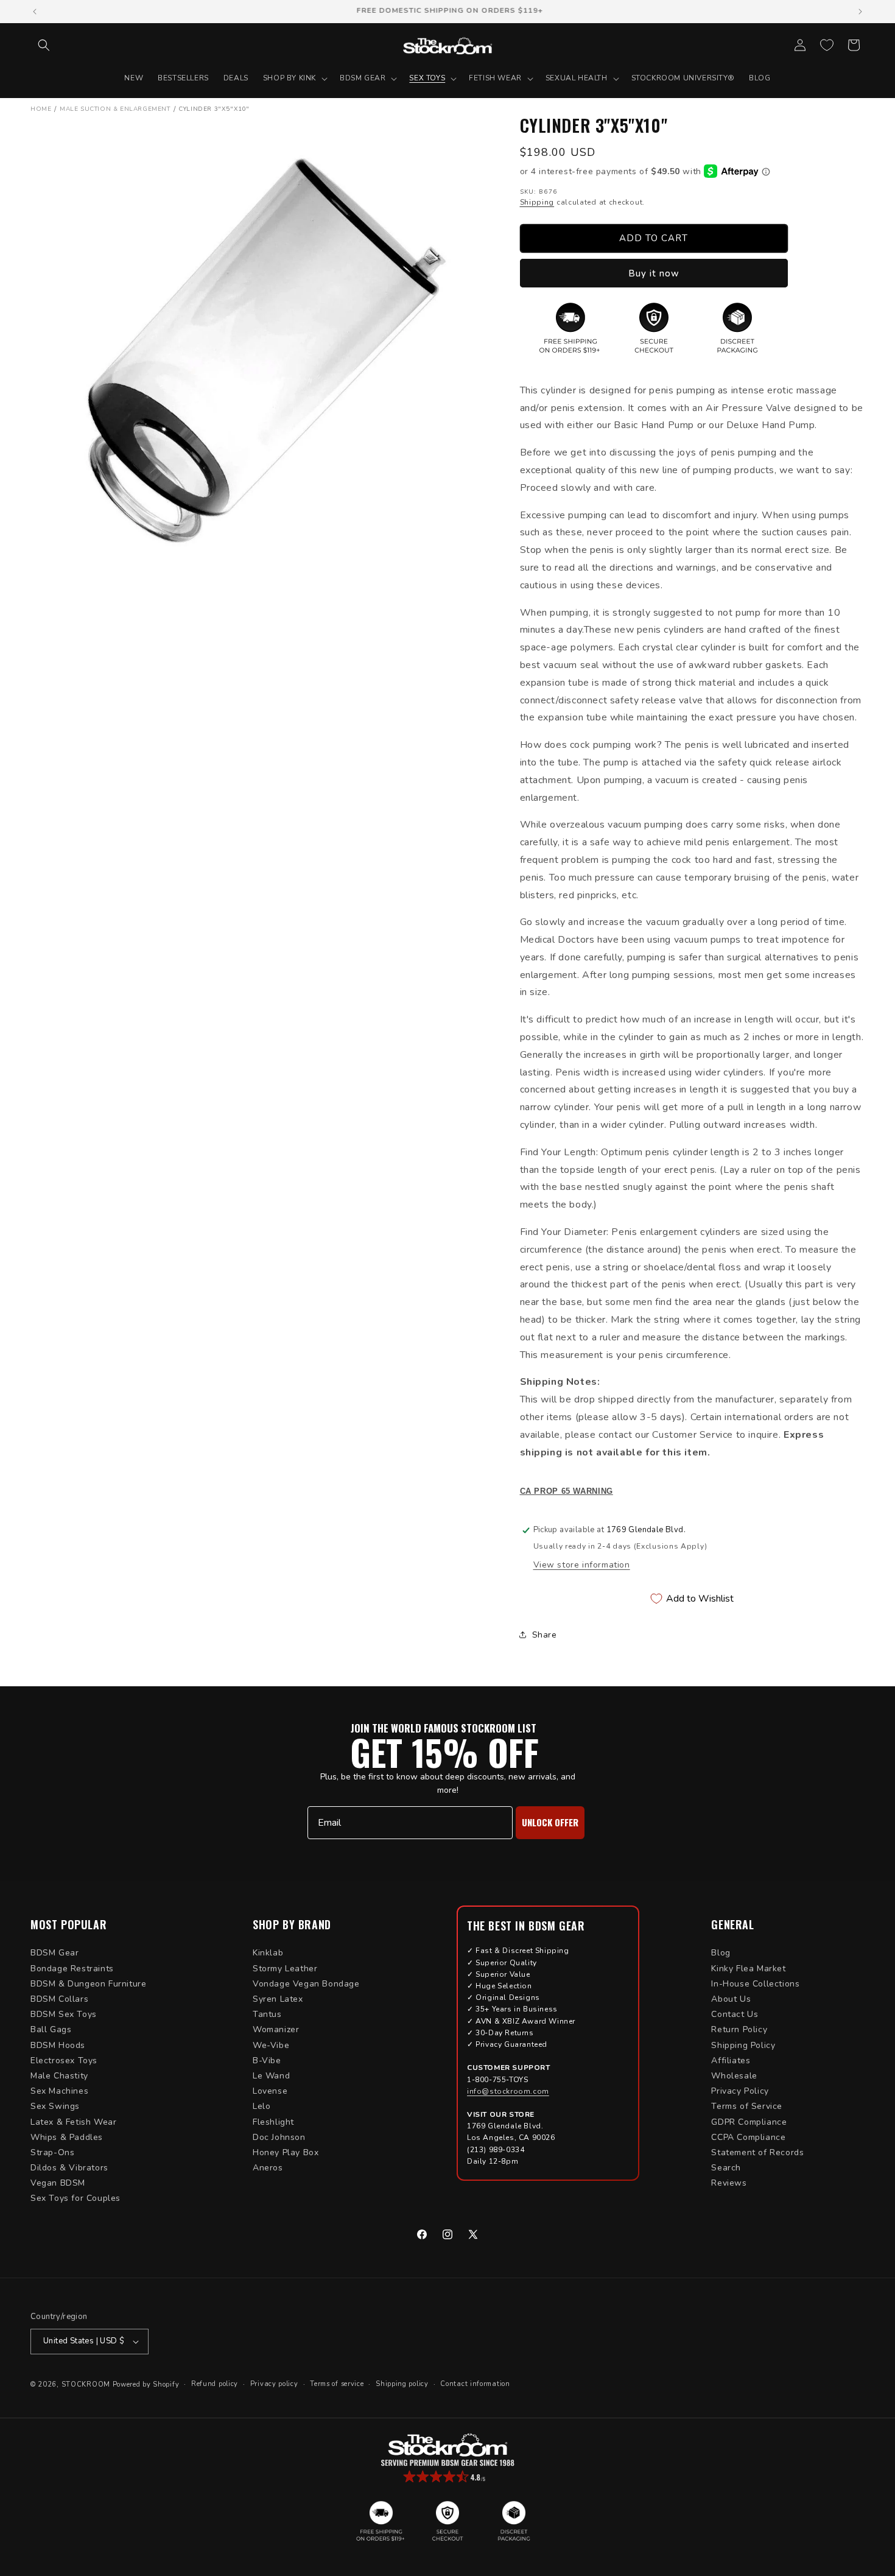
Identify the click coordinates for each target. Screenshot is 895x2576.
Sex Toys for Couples (75, 2198)
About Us (731, 1999)
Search (726, 2168)
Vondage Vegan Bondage (306, 1984)
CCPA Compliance (748, 2137)
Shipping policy (402, 2384)
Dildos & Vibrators (69, 2168)
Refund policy (215, 2384)
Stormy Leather (285, 1969)
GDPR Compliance (749, 2122)
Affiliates (731, 2060)
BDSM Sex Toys (64, 2014)
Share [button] (545, 1635)
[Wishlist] (827, 45)
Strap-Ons (52, 2152)
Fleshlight (273, 2122)
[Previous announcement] (35, 12)
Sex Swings (55, 2106)
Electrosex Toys (64, 2060)
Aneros (268, 2168)
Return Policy (739, 2029)
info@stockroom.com (508, 2091)
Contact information (475, 2384)
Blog (721, 1953)
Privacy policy (274, 2384)
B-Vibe (267, 2060)
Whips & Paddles (67, 2137)
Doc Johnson (279, 2137)
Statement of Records (757, 2152)
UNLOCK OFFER (550, 1822)
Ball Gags (51, 2029)
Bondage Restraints (72, 1969)
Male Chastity (59, 2076)
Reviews (729, 2183)
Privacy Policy (740, 2091)
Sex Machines (59, 2091)
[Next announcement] (860, 12)
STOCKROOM (86, 2384)
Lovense (270, 2091)
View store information (582, 1565)
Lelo (261, 2106)
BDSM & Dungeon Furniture (88, 1984)
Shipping (537, 202)
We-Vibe (271, 2045)
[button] (44, 45)
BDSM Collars (59, 1999)
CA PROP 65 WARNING (567, 1491)
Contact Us (735, 2014)
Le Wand (271, 2076)
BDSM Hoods (58, 2045)
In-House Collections (755, 1984)
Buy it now (654, 273)
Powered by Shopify (146, 2384)
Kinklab (268, 1953)
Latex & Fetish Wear (73, 2122)
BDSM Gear (54, 1953)
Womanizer (276, 2029)
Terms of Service (747, 2106)
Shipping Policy (743, 2045)
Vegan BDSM (58, 2183)
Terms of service (337, 2384)
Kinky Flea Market (748, 1969)
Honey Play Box (286, 2152)
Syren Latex (278, 1999)
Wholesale (734, 2076)
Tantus (267, 2014)
